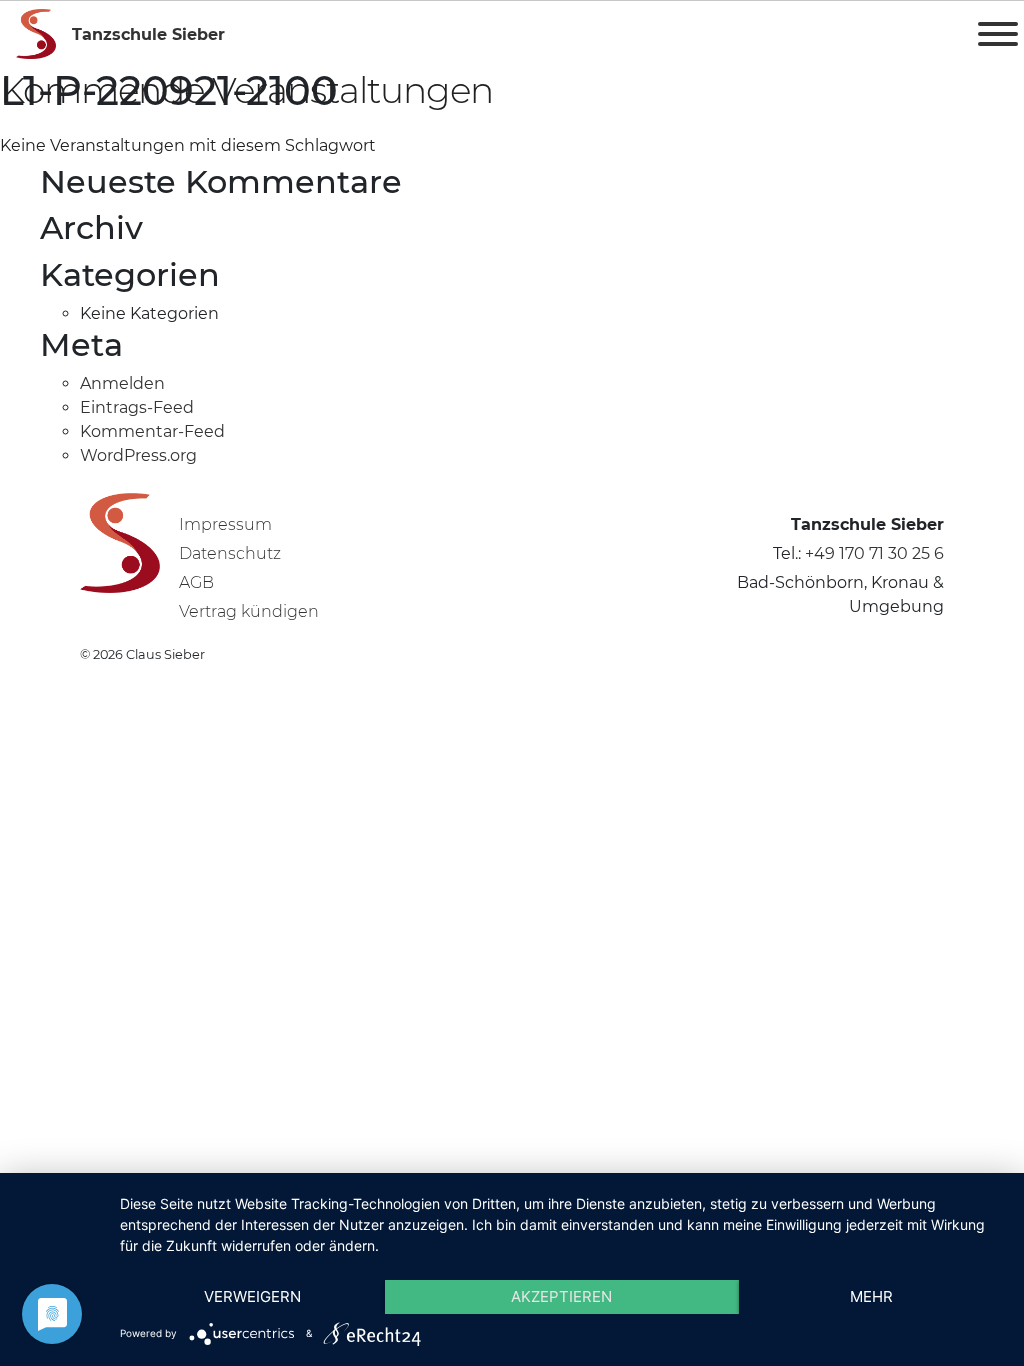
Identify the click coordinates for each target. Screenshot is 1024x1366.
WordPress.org (138, 455)
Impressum (225, 524)
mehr (871, 1296)
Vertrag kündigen (249, 611)
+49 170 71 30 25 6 (874, 553)
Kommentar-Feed (152, 431)
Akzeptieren (561, 1296)
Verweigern (252, 1296)
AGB (196, 582)
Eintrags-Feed (137, 407)
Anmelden (122, 383)
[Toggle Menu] (998, 34)
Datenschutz (230, 553)
